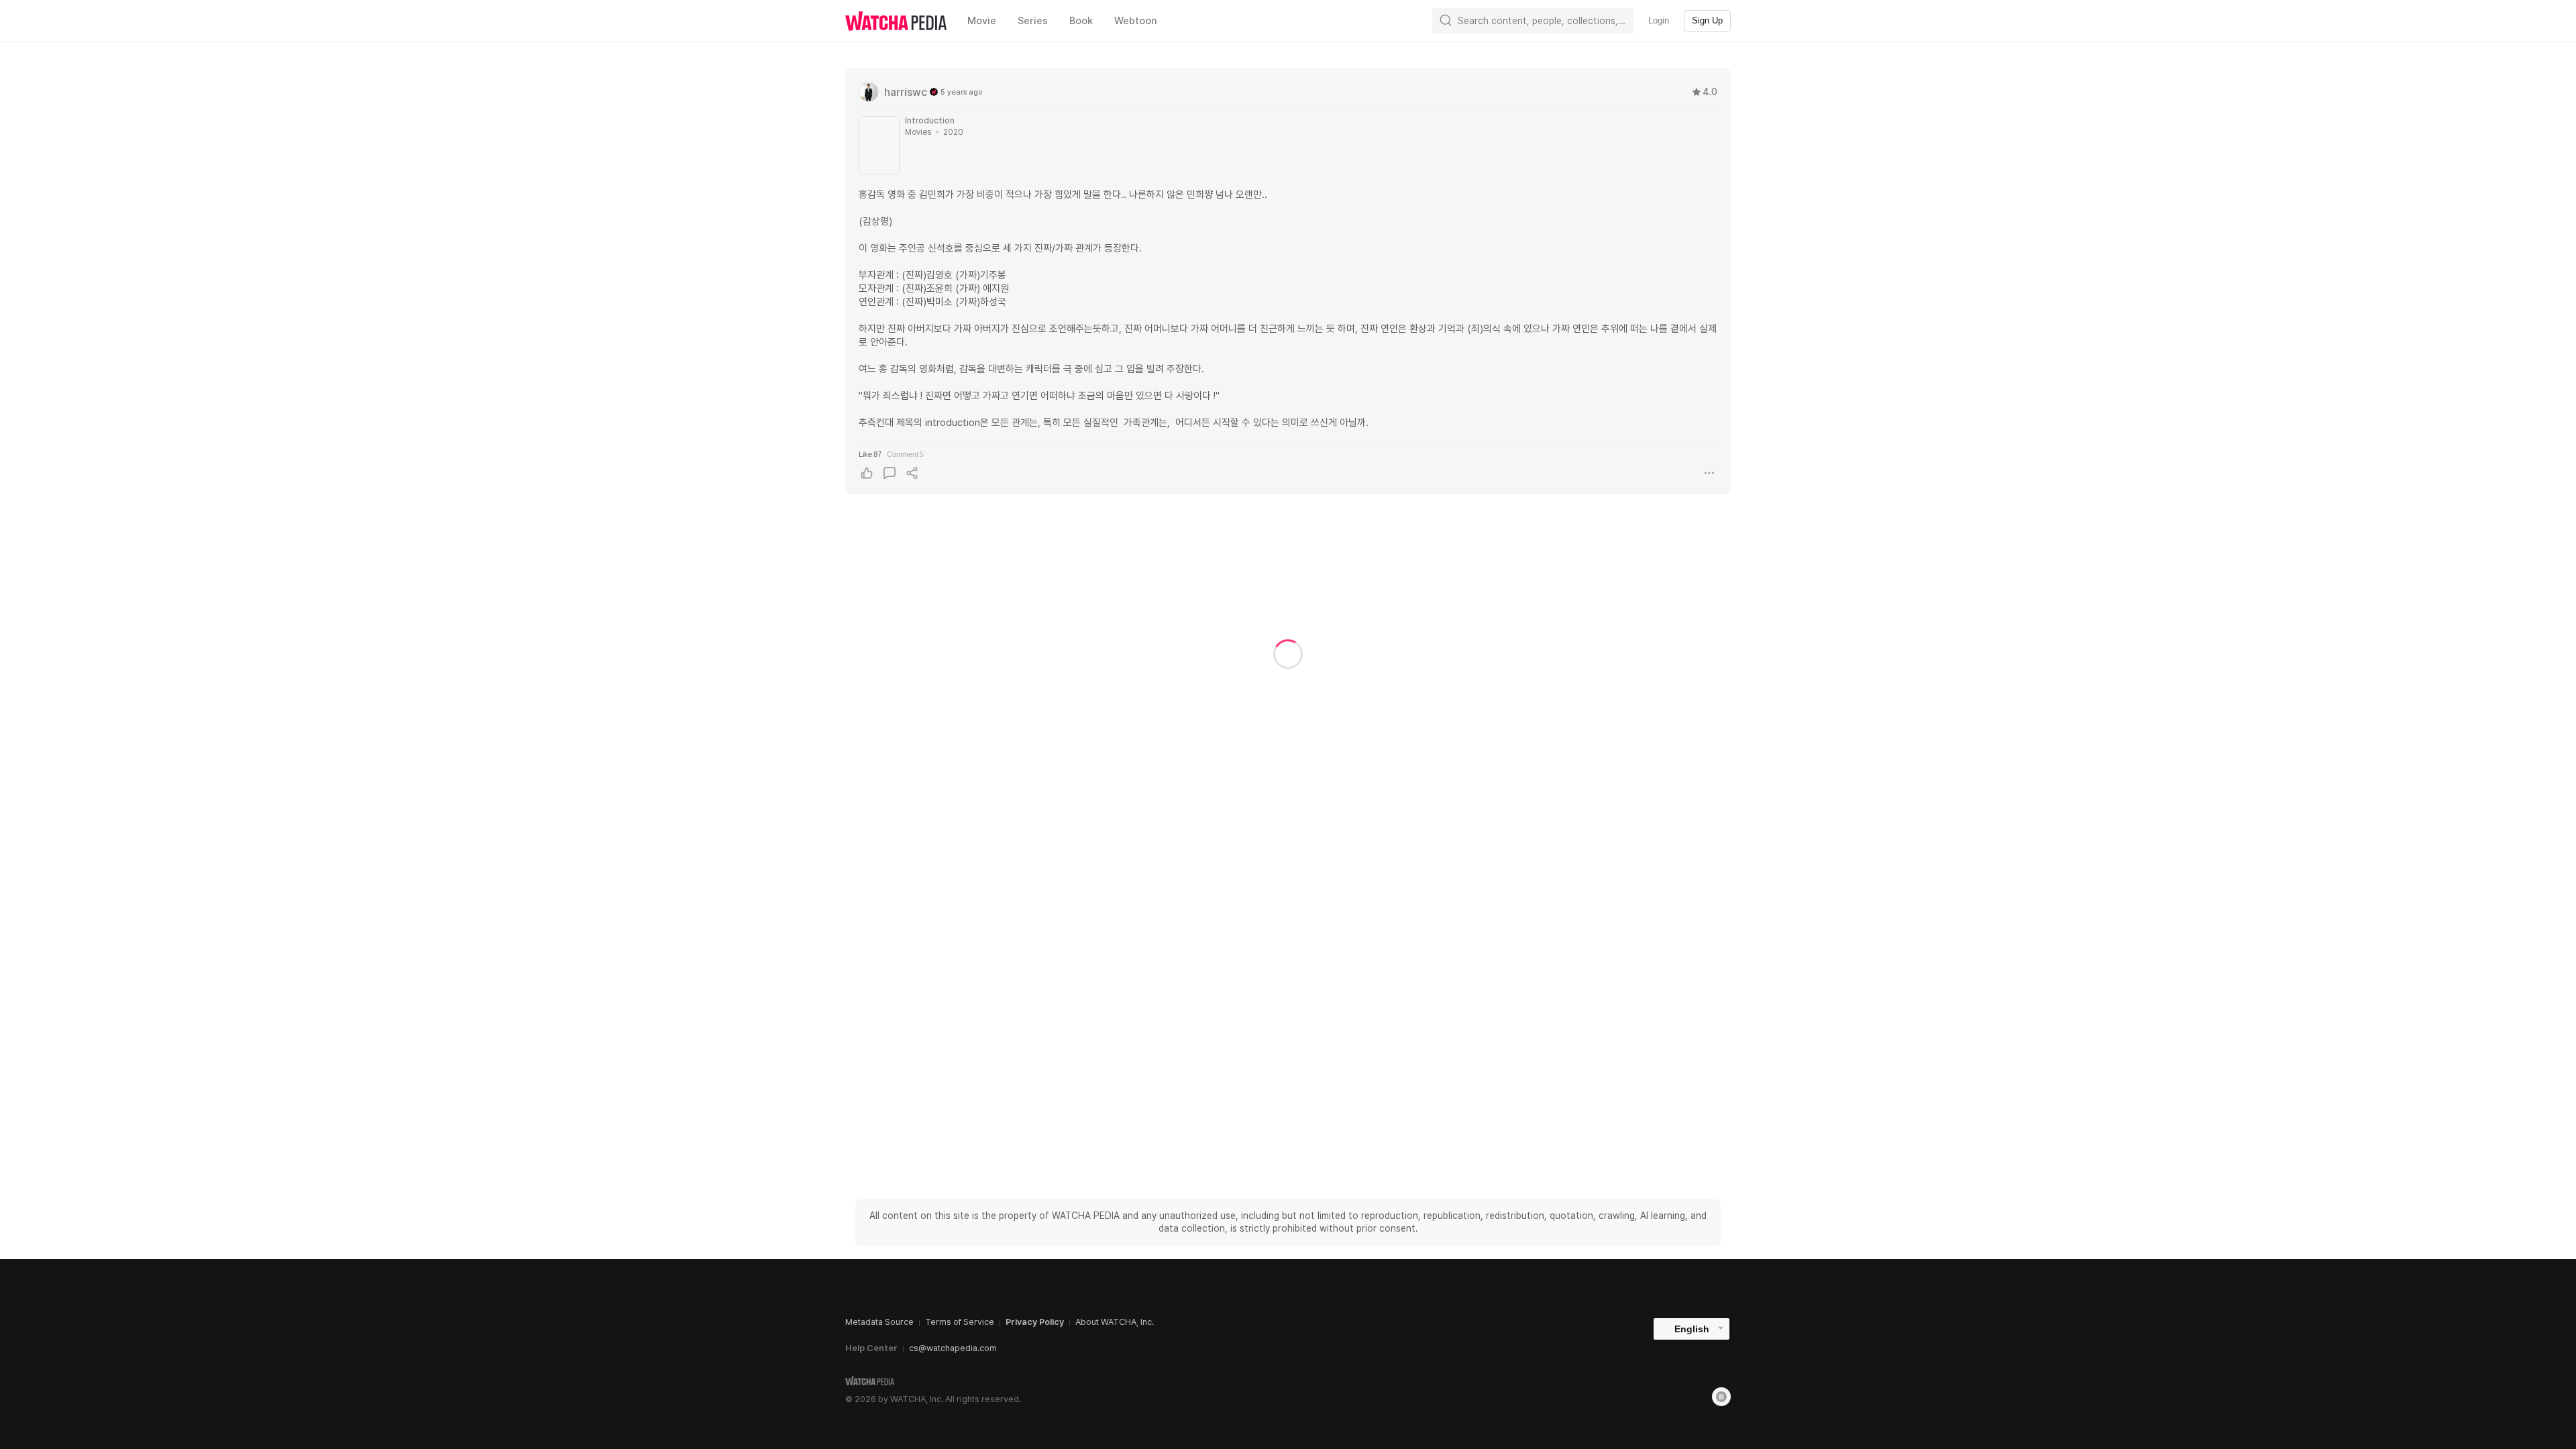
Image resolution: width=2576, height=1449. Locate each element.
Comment (905, 454)
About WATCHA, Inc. (1115, 1322)
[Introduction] (879, 145)
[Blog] (1721, 1397)
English (1692, 1329)
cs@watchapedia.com (953, 1348)
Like (870, 454)
